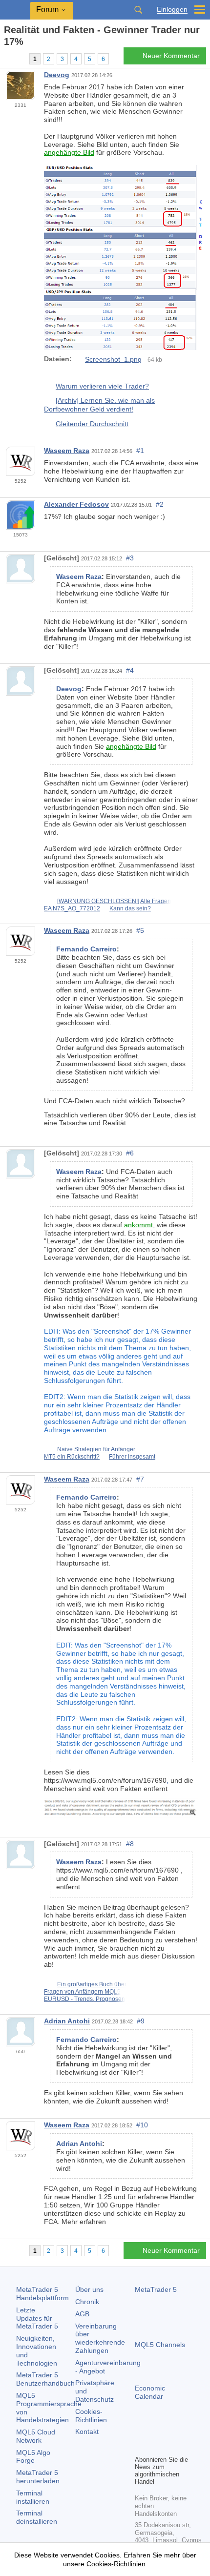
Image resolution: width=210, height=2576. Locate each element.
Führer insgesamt (132, 1457)
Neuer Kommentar (171, 56)
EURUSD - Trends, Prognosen (84, 1999)
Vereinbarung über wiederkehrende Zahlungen (100, 2338)
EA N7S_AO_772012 (72, 908)
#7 (140, 1479)
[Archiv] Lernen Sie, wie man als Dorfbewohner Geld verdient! (99, 405)
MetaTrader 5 (156, 2289)
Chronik (87, 2302)
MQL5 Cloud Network (36, 2436)
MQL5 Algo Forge (33, 2457)
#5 (140, 930)
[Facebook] (141, 2431)
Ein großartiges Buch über (92, 1984)
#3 (130, 558)
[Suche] (138, 10)
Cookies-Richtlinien (91, 2416)
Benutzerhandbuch (45, 2379)
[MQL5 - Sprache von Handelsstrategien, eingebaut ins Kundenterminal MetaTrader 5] (15, 10)
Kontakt (87, 2432)
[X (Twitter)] (172, 2431)
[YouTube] (188, 2431)
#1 (140, 451)
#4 (130, 670)
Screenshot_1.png (113, 359)
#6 (130, 1153)
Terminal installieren (33, 2497)
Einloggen (172, 10)
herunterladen (38, 2477)
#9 (141, 2021)
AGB (82, 2314)
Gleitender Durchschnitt (92, 424)
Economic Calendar (150, 2392)
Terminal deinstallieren (37, 2517)
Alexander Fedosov (76, 504)
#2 (160, 504)
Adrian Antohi (67, 2021)
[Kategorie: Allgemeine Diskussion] (19, 59)
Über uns (89, 2289)
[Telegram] (156, 2431)
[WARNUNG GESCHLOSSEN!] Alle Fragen (114, 901)
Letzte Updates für (37, 2318)
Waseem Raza (67, 451)
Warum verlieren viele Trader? (102, 386)
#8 (130, 1844)
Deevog (57, 75)
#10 (142, 2125)
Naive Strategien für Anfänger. (97, 1449)
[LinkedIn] (141, 2446)
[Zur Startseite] (7, 59)
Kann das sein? (130, 908)
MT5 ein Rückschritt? (72, 1457)
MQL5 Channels (160, 2345)
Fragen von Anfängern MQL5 (82, 1992)
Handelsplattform (42, 2294)
